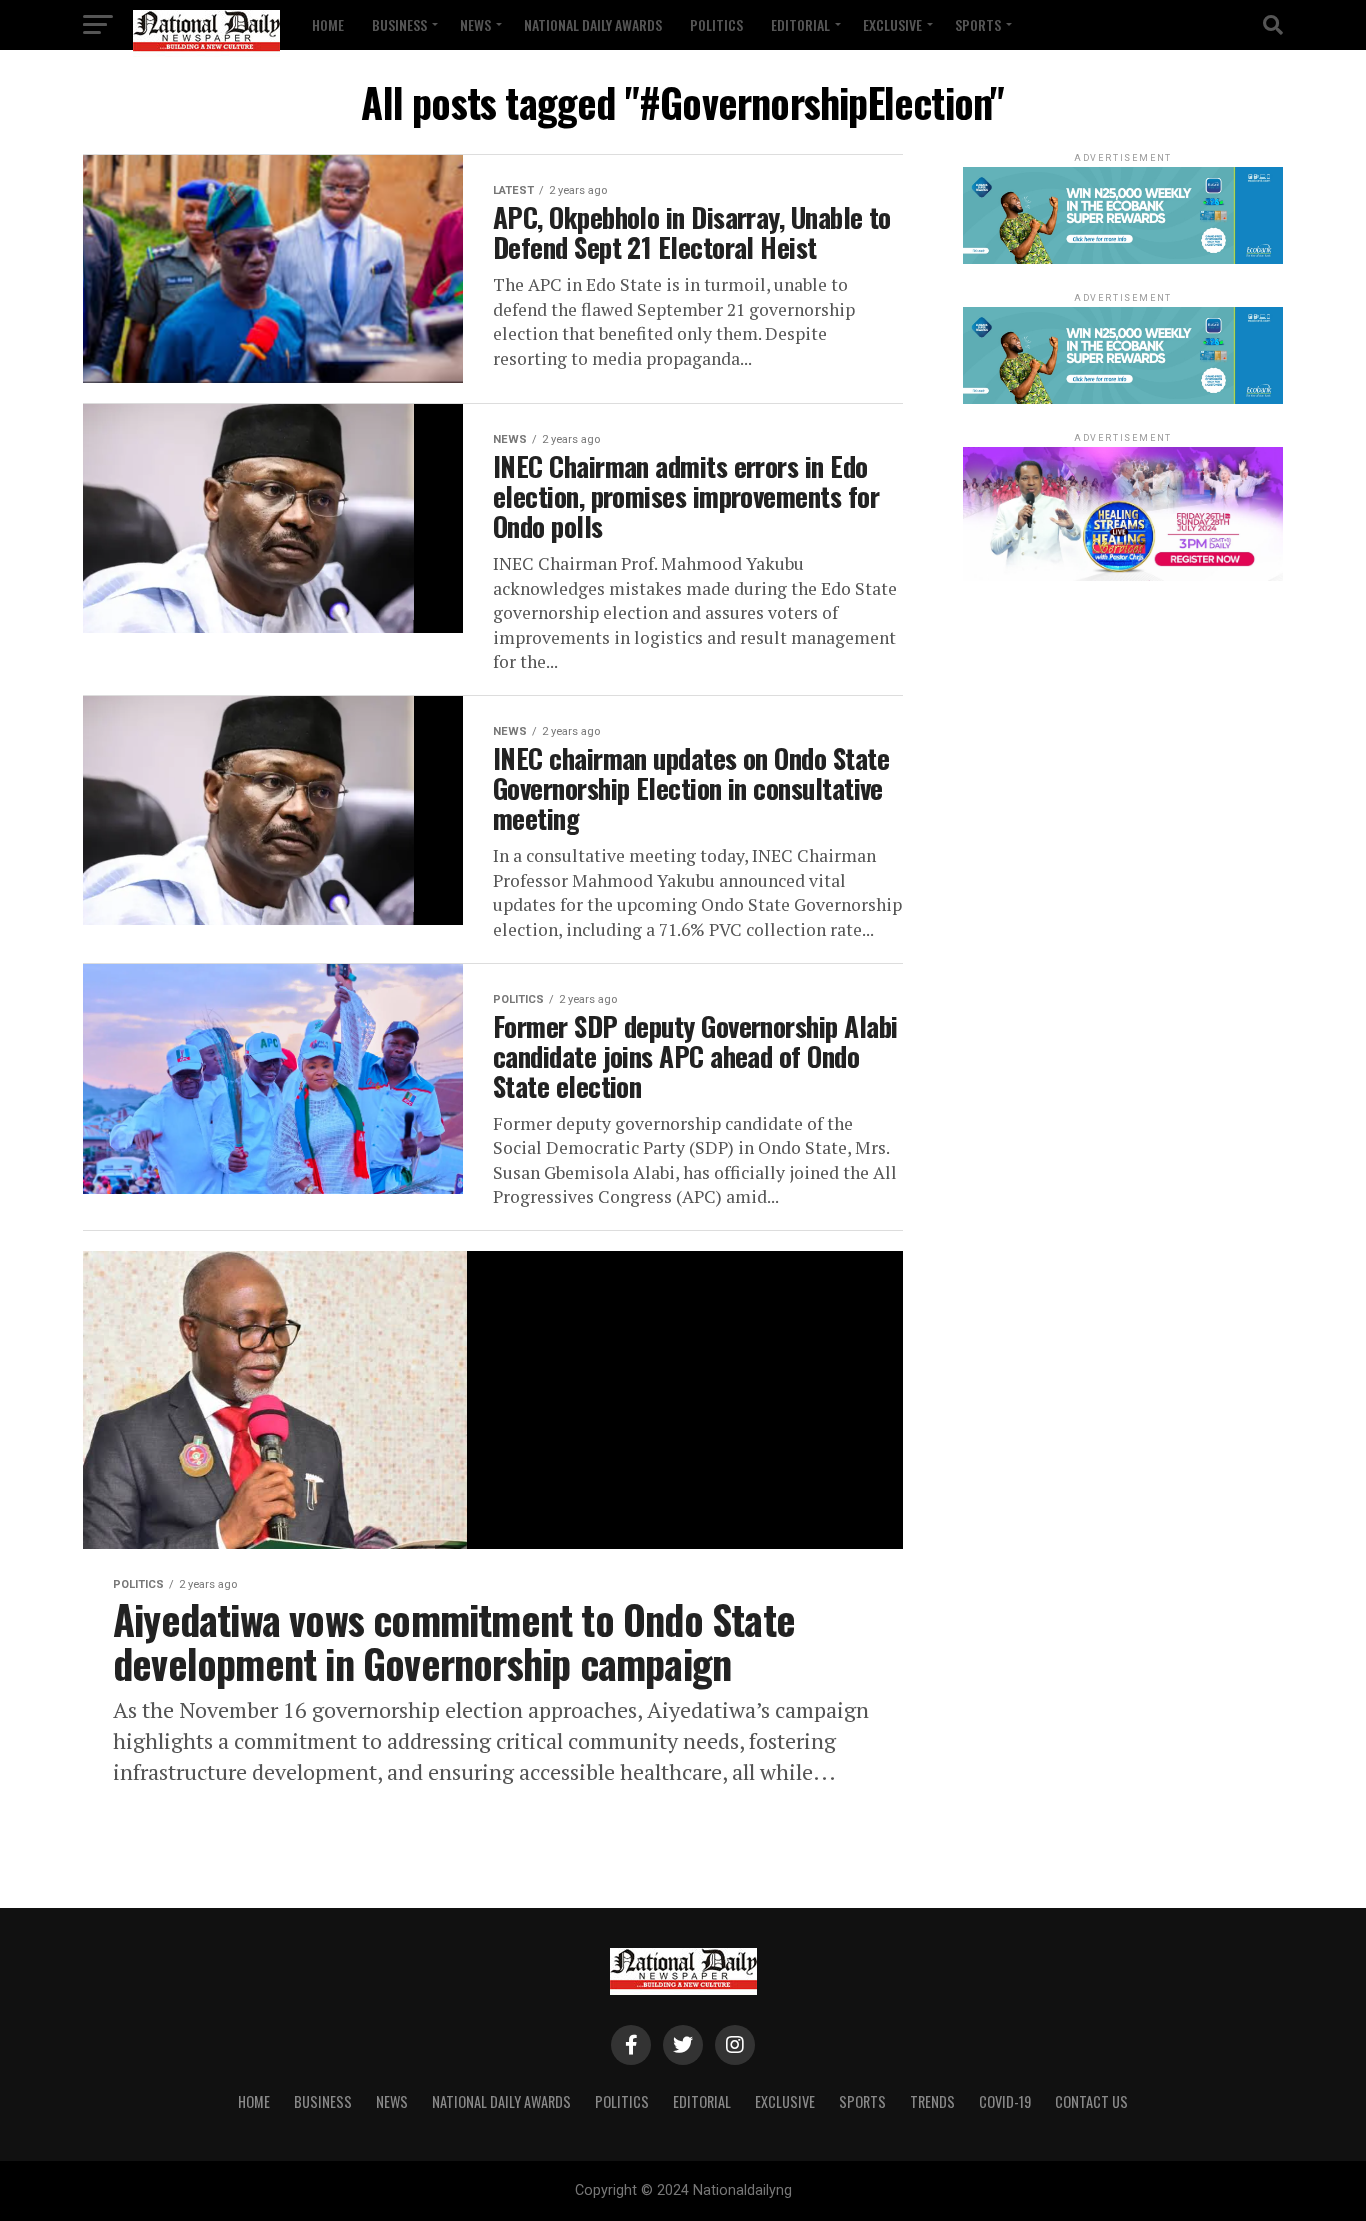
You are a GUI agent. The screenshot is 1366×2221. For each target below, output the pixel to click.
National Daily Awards (593, 24)
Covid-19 (1005, 2101)
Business (399, 24)
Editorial (800, 24)
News (475, 24)
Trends (932, 2101)
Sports (978, 24)
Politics (716, 24)
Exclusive (892, 24)
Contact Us (1091, 2101)
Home (328, 24)
